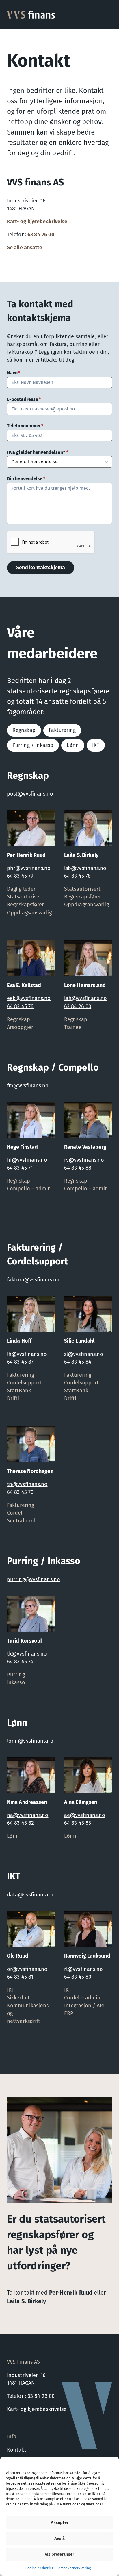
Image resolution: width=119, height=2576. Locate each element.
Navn (14, 373)
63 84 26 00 (41, 235)
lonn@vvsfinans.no (30, 1741)
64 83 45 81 (20, 1977)
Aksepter (60, 2522)
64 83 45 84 (78, 1362)
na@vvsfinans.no (28, 1815)
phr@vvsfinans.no (29, 868)
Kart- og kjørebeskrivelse (37, 222)
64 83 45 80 (78, 1977)
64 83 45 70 (20, 1492)
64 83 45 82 (20, 1823)
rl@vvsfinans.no (84, 1969)
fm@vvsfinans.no (28, 1086)
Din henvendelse (26, 479)
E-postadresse (24, 399)
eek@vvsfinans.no (29, 998)
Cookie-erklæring (39, 2568)
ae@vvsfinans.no (85, 1815)
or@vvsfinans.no (27, 1969)
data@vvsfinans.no (30, 1895)
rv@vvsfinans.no (84, 1160)
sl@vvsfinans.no (84, 1354)
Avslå (59, 2538)
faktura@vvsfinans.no (33, 1280)
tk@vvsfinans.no (27, 1654)
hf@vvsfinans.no (27, 1160)
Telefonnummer (25, 426)
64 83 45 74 (20, 1662)
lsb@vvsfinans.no (85, 868)
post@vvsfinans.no (30, 794)
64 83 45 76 (20, 1006)
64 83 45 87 (20, 1362)
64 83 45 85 (78, 1823)
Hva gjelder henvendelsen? (38, 452)
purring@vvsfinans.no (34, 1579)
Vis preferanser (59, 2554)
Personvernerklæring (74, 2568)
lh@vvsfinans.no (27, 1354)
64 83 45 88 (78, 1168)
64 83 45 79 (20, 876)
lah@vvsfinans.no (86, 998)
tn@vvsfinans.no (27, 1484)
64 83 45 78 (77, 876)
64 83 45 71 (20, 1168)
